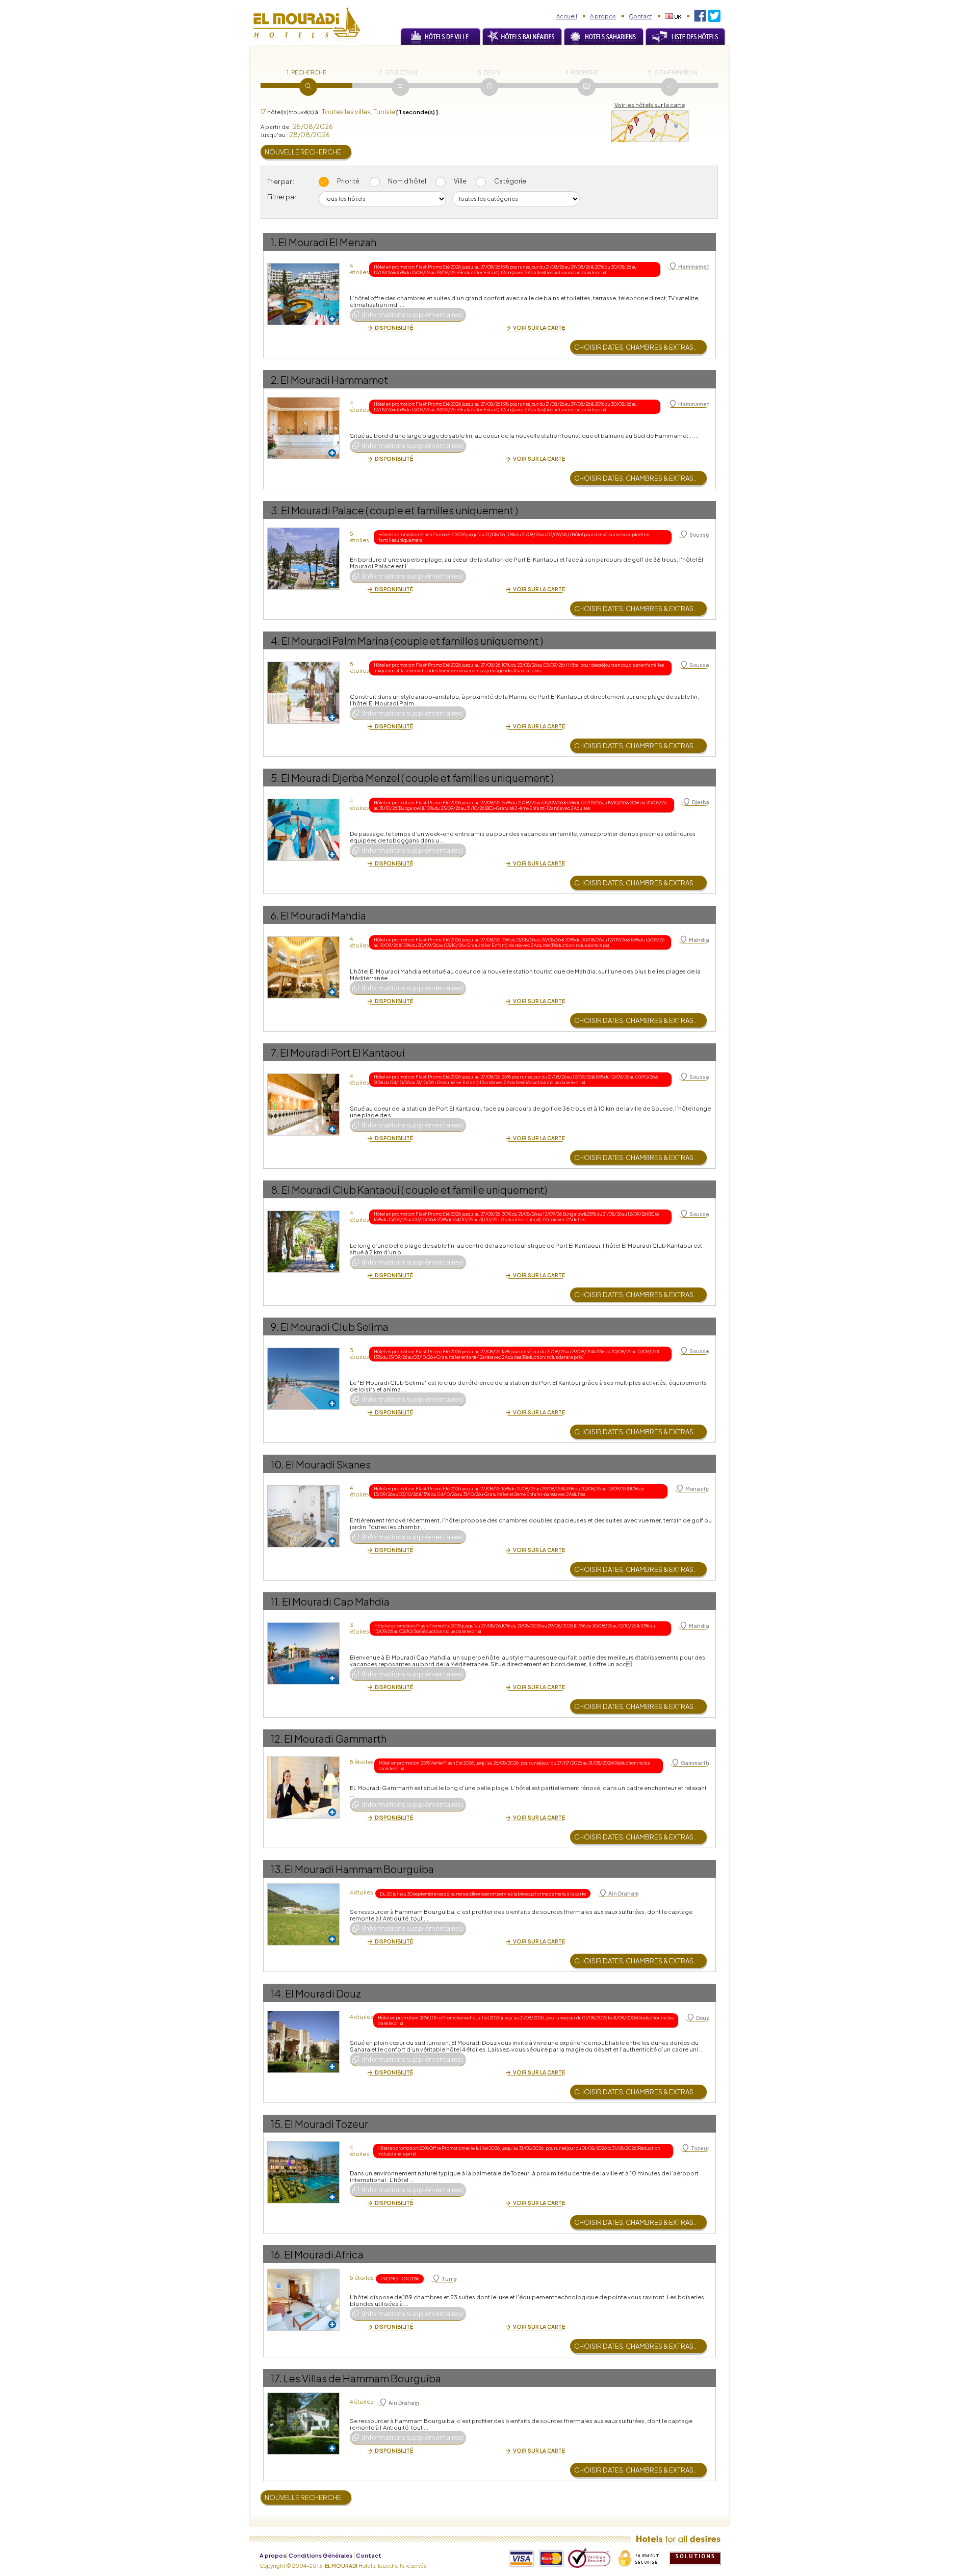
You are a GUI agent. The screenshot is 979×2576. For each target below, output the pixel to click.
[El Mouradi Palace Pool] (303, 531)
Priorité (348, 181)
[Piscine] (303, 1626)
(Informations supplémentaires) (413, 314)
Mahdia (699, 940)
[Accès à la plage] (303, 665)
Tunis (449, 2279)
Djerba (701, 802)
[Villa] (303, 2396)
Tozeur (700, 2148)
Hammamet (694, 267)
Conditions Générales (320, 2555)
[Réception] (303, 940)
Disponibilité (394, 328)
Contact (640, 16)
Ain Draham (624, 1894)
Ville (460, 181)
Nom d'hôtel (407, 181)
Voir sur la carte (539, 328)
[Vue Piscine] (303, 1351)
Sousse (699, 535)
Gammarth (695, 1763)
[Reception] (303, 400)
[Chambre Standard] (303, 1489)
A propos (603, 16)
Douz (703, 2018)
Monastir (697, 1489)
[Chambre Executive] (303, 2272)
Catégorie (510, 181)
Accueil (567, 16)
